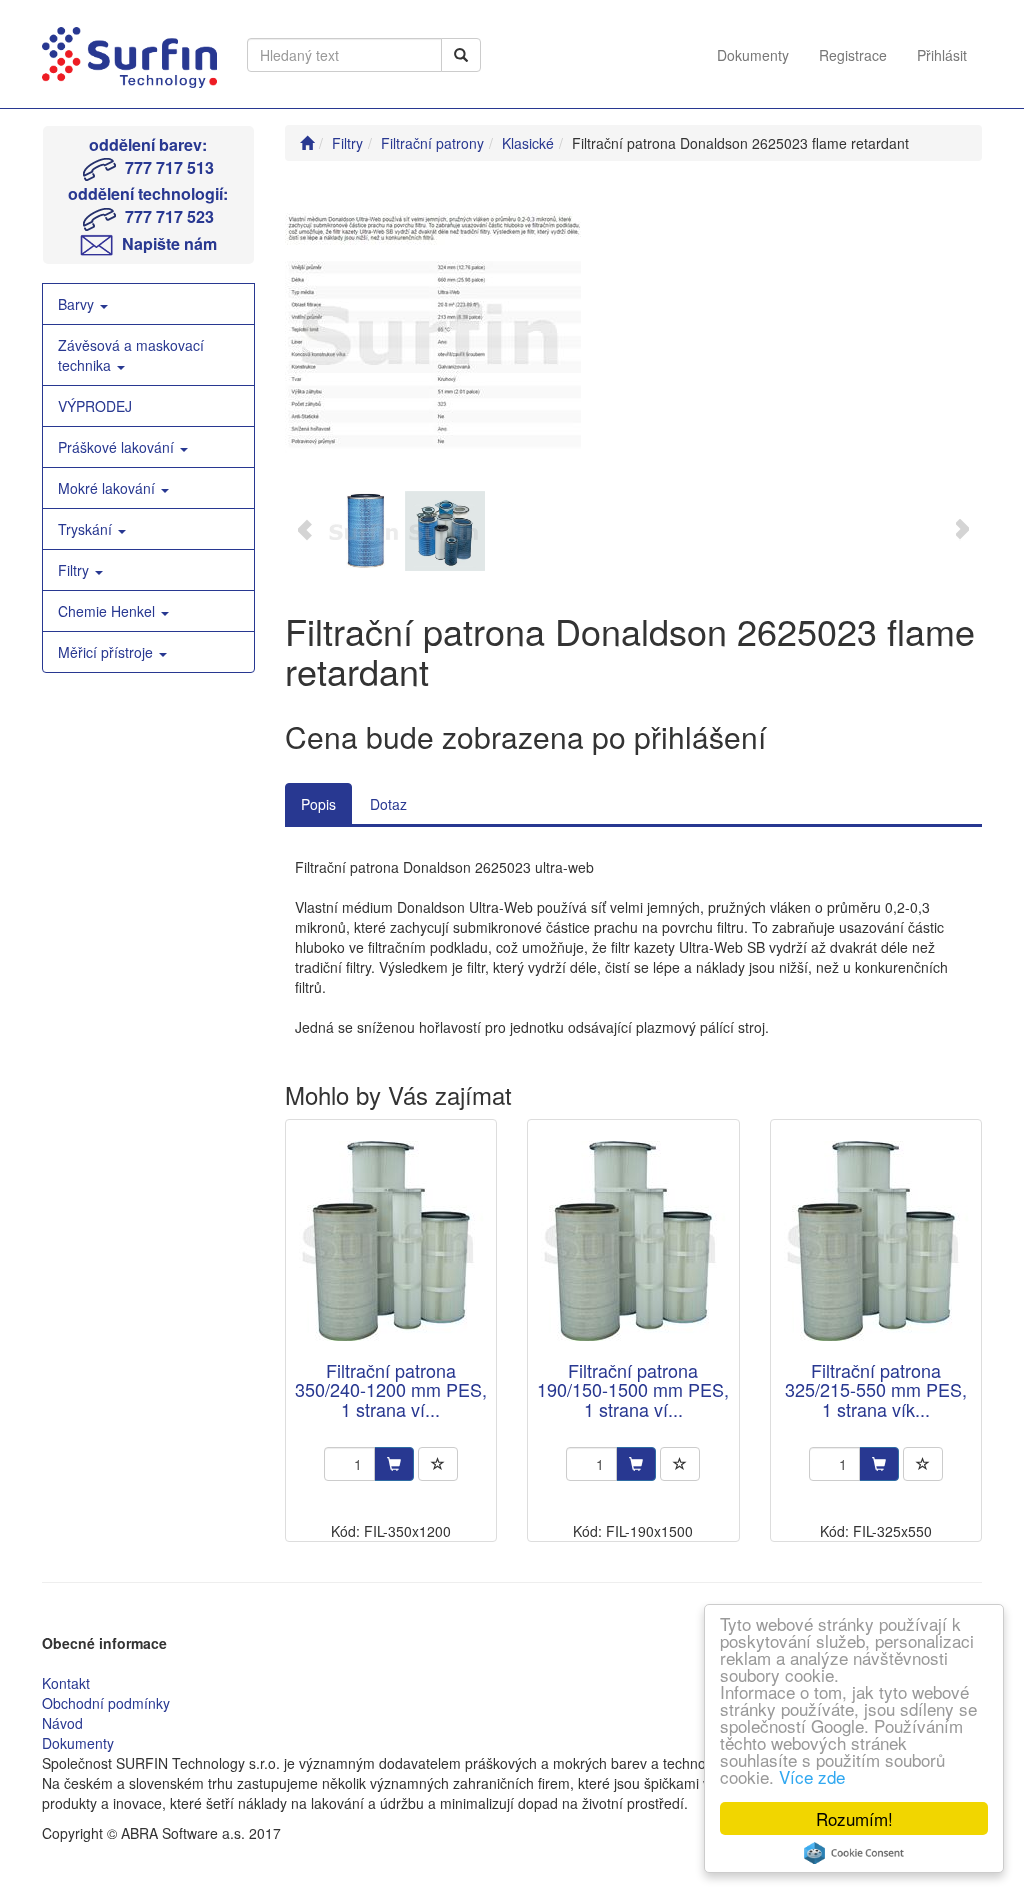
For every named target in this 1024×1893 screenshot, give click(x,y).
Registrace (853, 55)
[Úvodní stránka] (307, 143)
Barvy (78, 304)
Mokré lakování (108, 488)
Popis (318, 804)
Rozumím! (854, 1818)
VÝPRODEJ (95, 406)
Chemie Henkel (108, 611)
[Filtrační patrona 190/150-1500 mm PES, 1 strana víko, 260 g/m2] (633, 1241)
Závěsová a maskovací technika (131, 355)
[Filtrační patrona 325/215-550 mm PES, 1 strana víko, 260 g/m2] (876, 1241)
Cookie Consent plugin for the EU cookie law (854, 1853)
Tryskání (87, 529)
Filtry (75, 570)
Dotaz (388, 804)
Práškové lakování (118, 447)
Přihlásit (942, 55)
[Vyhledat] (461, 55)
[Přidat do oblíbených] (438, 1464)
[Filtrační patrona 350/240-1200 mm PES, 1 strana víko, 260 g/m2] (391, 1241)
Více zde (812, 1776)
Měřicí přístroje (107, 652)
